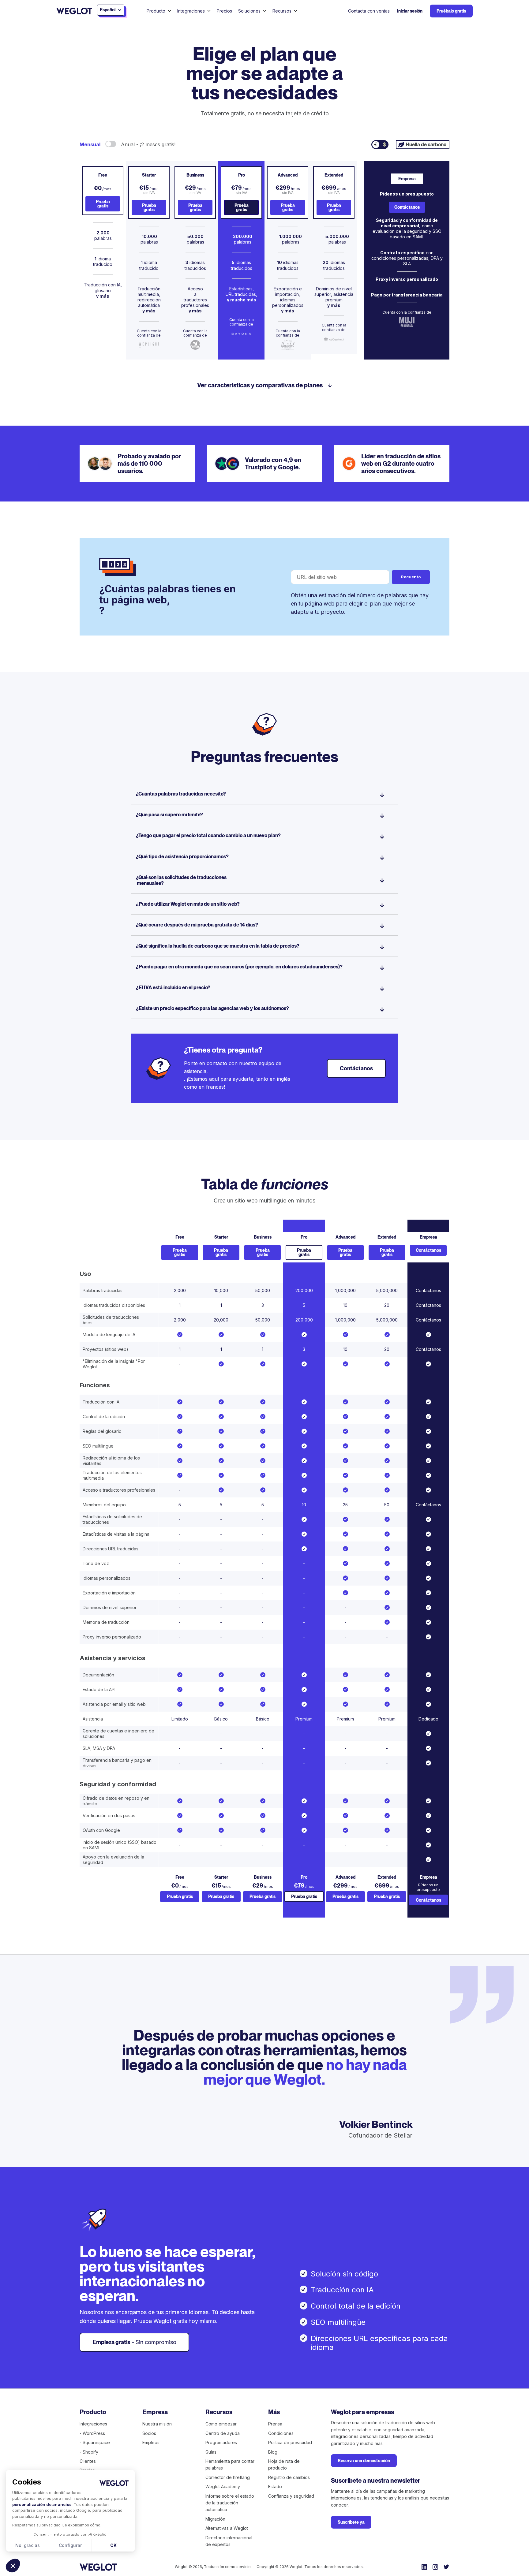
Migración (215, 2519)
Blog (273, 2452)
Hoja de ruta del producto (284, 2464)
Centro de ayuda (223, 2433)
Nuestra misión (157, 2424)
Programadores (221, 2442)
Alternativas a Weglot (227, 2528)
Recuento (411, 577)
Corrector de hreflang (228, 2477)
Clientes (88, 2461)
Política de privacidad (290, 2442)
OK (113, 2545)
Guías (211, 2452)
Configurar (70, 2545)
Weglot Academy (223, 2487)
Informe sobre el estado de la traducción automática (230, 2503)
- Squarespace (95, 2442)
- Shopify (89, 2452)
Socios (149, 2433)
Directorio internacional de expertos (229, 2541)
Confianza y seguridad (291, 2496)
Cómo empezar (221, 2424)
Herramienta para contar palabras (230, 2464)
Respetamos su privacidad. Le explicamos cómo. (57, 2525)
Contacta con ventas (369, 11)
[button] (13, 2566)
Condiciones (281, 2433)
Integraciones (93, 2424)
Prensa (275, 2424)
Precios (224, 11)
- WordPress (92, 2433)
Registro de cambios (289, 2477)
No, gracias (28, 2545)
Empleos (151, 2442)
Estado (275, 2487)
